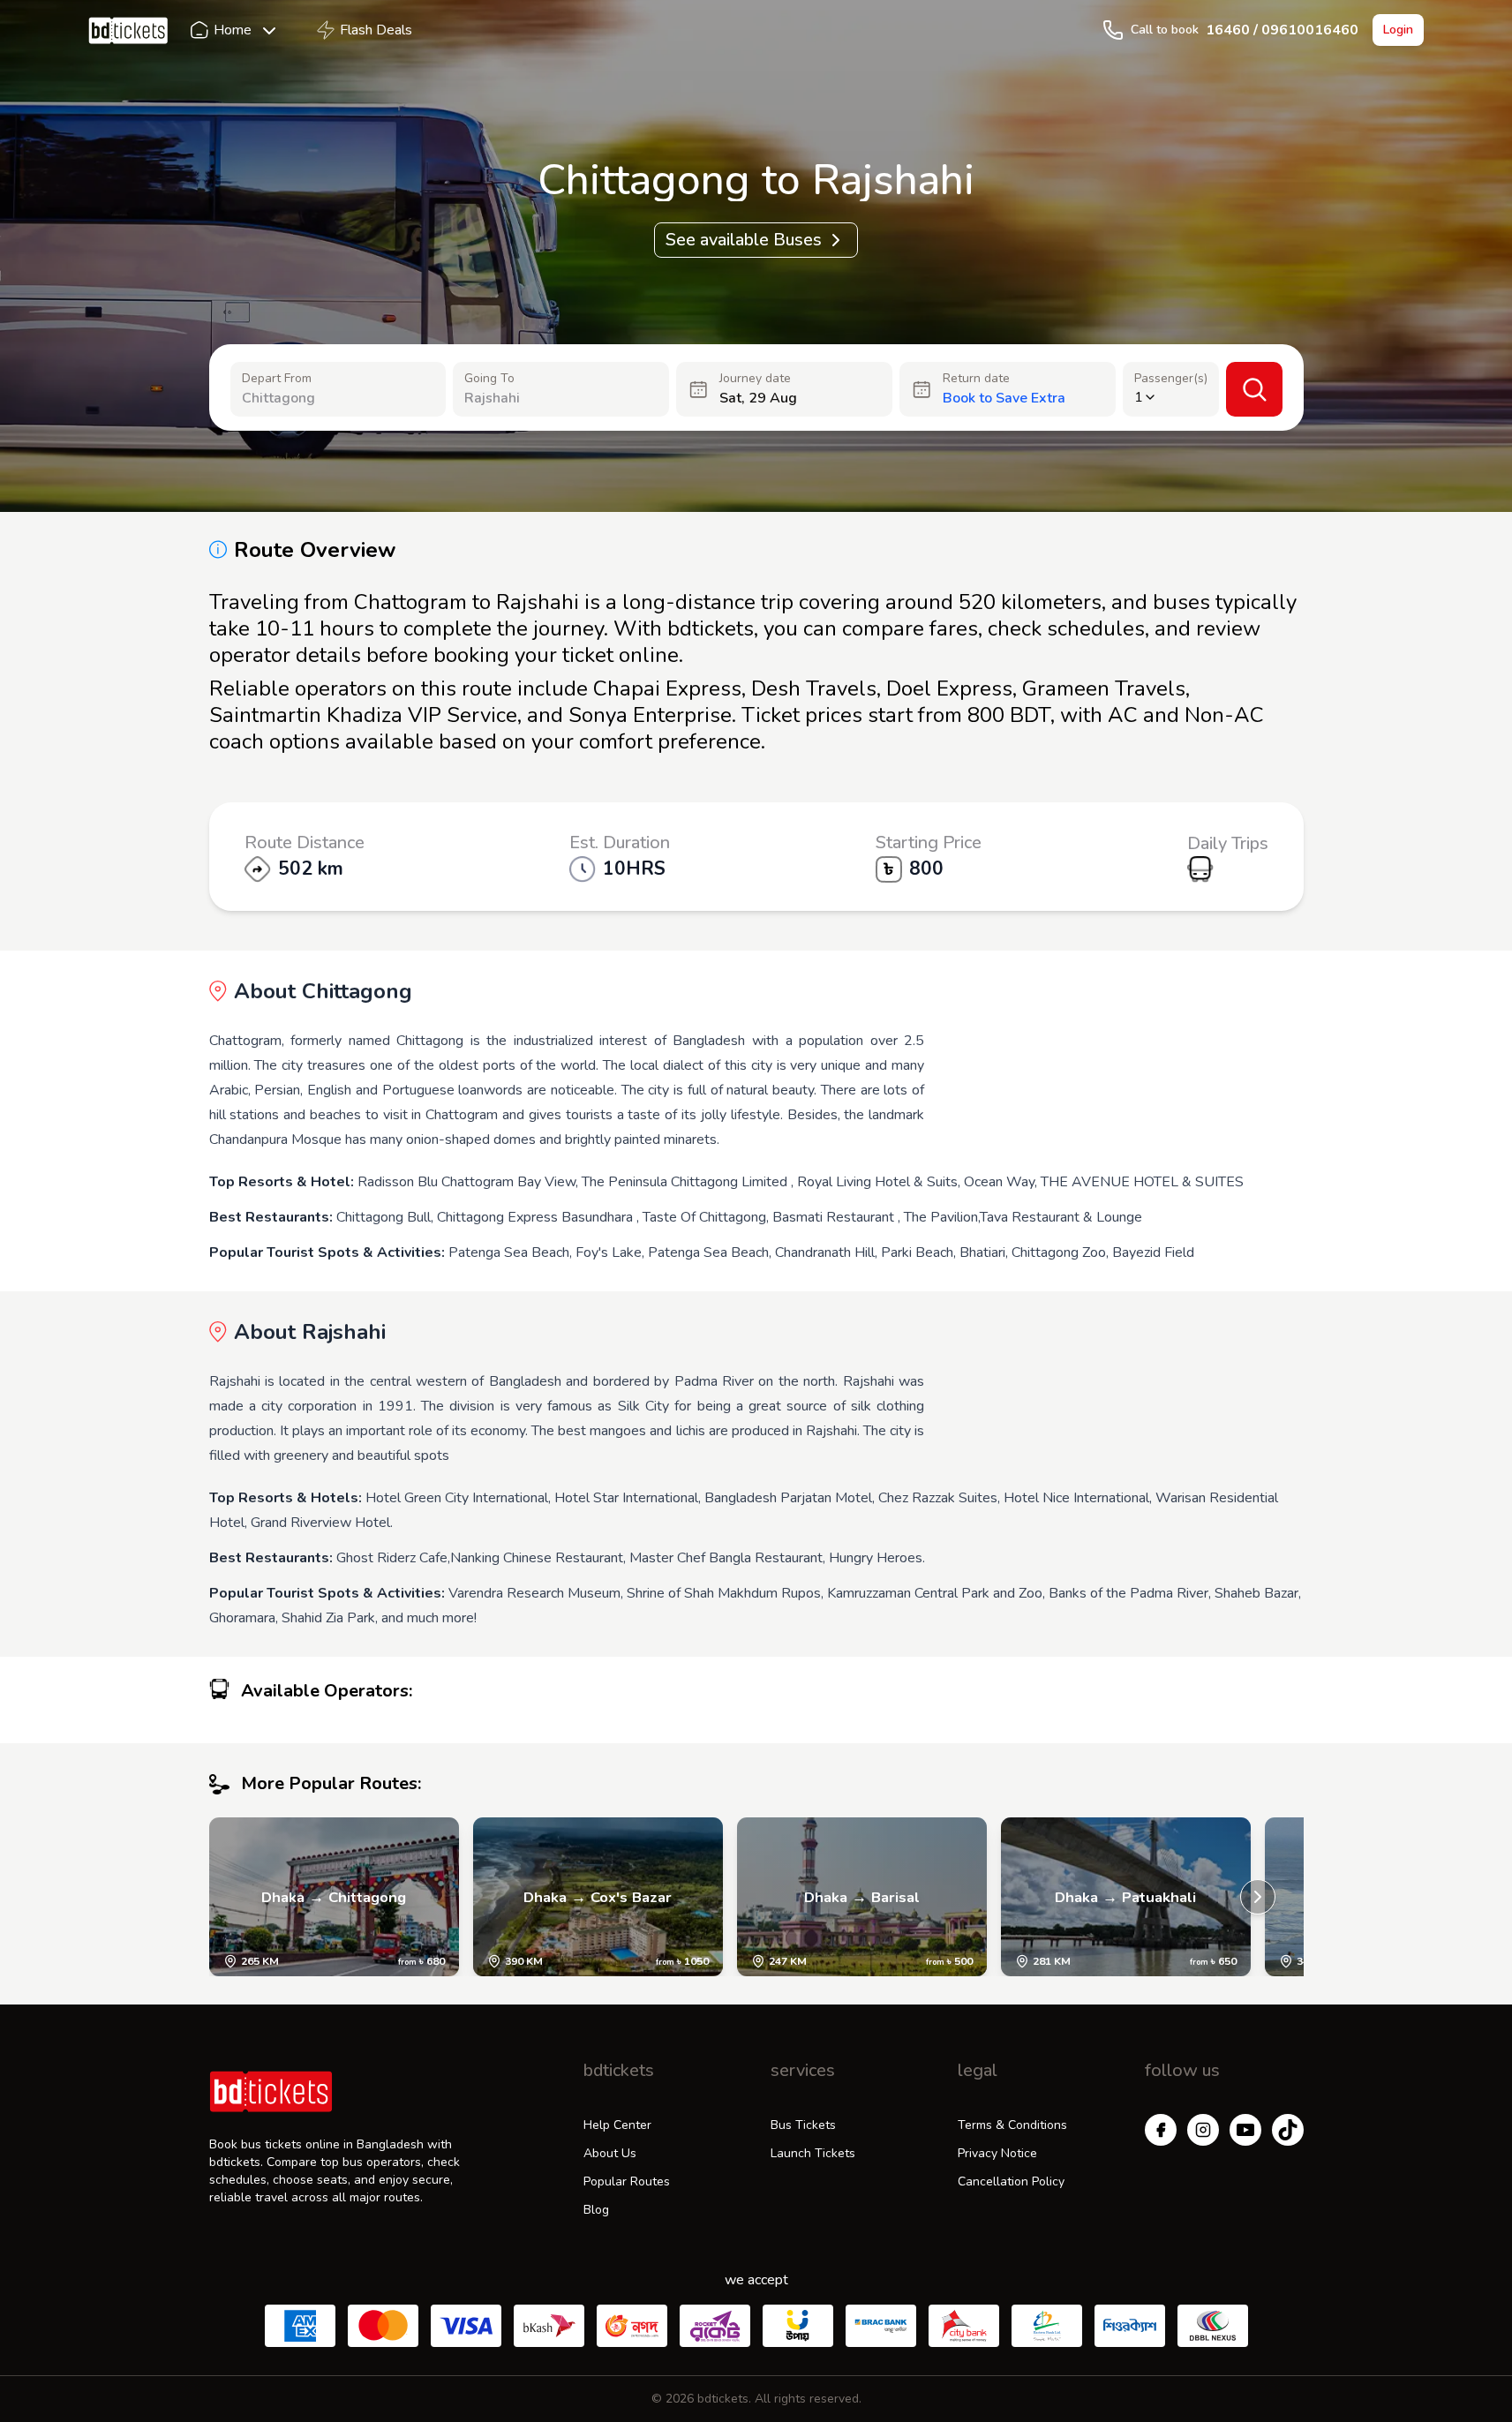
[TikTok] (1288, 2130)
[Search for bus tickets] (1254, 389)
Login (1398, 30)
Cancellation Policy (1011, 2181)
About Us (610, 2153)
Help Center (617, 2125)
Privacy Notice (997, 2153)
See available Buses (744, 240)
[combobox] (330, 398)
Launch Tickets (813, 2153)
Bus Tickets (803, 2125)
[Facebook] (1161, 2130)
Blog (596, 2210)
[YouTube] (1245, 2130)
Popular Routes (627, 2181)
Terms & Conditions (1012, 2125)
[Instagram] (1203, 2130)
